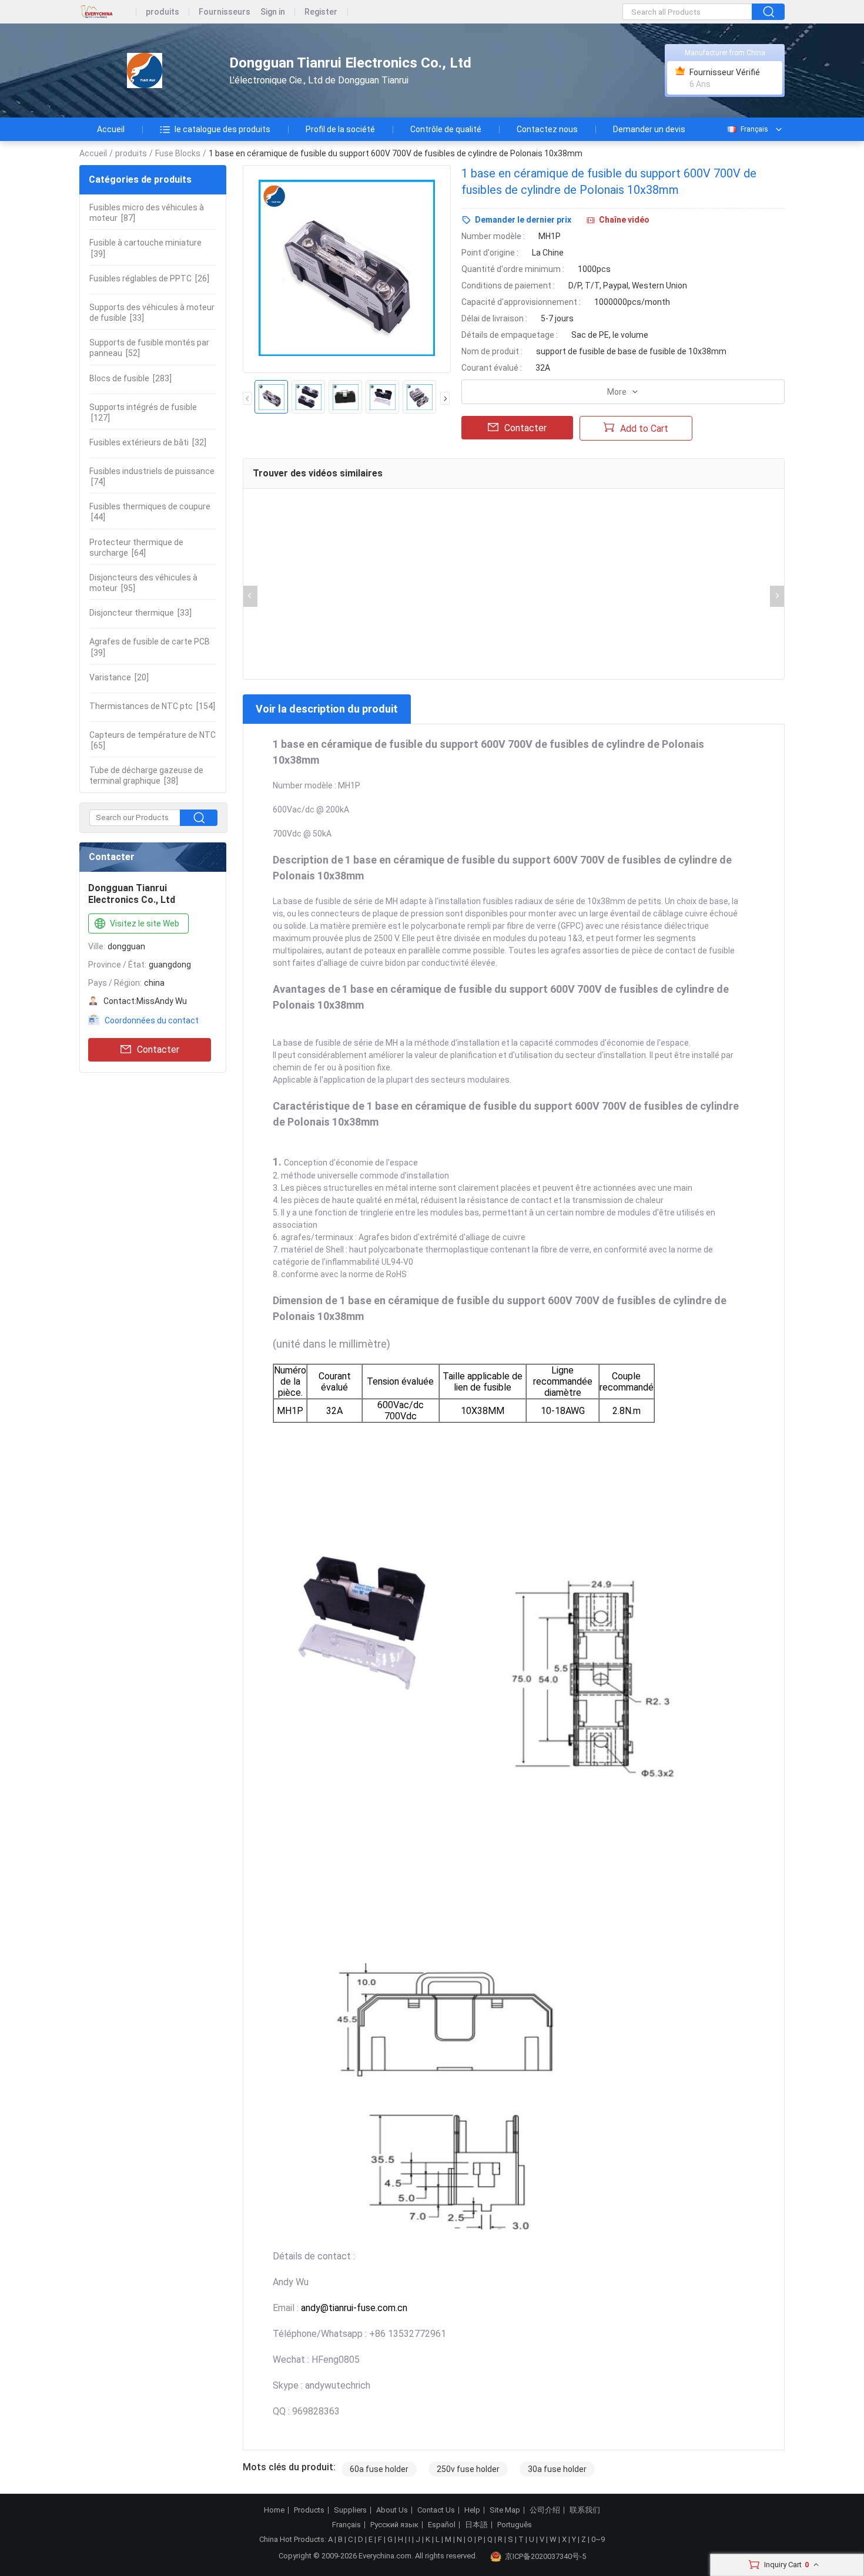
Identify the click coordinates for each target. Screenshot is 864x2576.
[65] (153, 740)
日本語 (476, 2525)
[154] (152, 706)
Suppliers (350, 2510)
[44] (150, 512)
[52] (149, 348)
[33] (152, 313)
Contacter (158, 1049)
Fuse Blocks (178, 153)
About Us (392, 2510)
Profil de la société (340, 129)
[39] (145, 248)
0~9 (598, 2539)
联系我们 (585, 2510)
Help (472, 2510)
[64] (136, 548)
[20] (119, 677)
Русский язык (394, 2525)
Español (442, 2525)
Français (754, 129)
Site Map (505, 2510)
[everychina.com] (108, 12)
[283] (130, 378)
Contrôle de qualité (446, 129)
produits (163, 12)
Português (515, 2525)
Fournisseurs (225, 12)
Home (274, 2510)
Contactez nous (547, 129)
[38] (146, 775)
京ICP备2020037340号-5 (545, 2556)
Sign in (273, 12)
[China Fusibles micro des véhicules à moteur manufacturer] (144, 71)
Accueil (111, 129)
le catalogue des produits (222, 129)
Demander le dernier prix (523, 220)
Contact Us (436, 2510)
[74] (152, 476)
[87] (147, 213)
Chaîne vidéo (624, 220)
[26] (149, 278)
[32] (148, 442)
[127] (143, 412)
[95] (143, 583)
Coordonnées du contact (152, 1020)
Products (309, 2510)
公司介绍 (545, 2510)
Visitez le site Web (145, 923)
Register (321, 12)
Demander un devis (649, 129)
